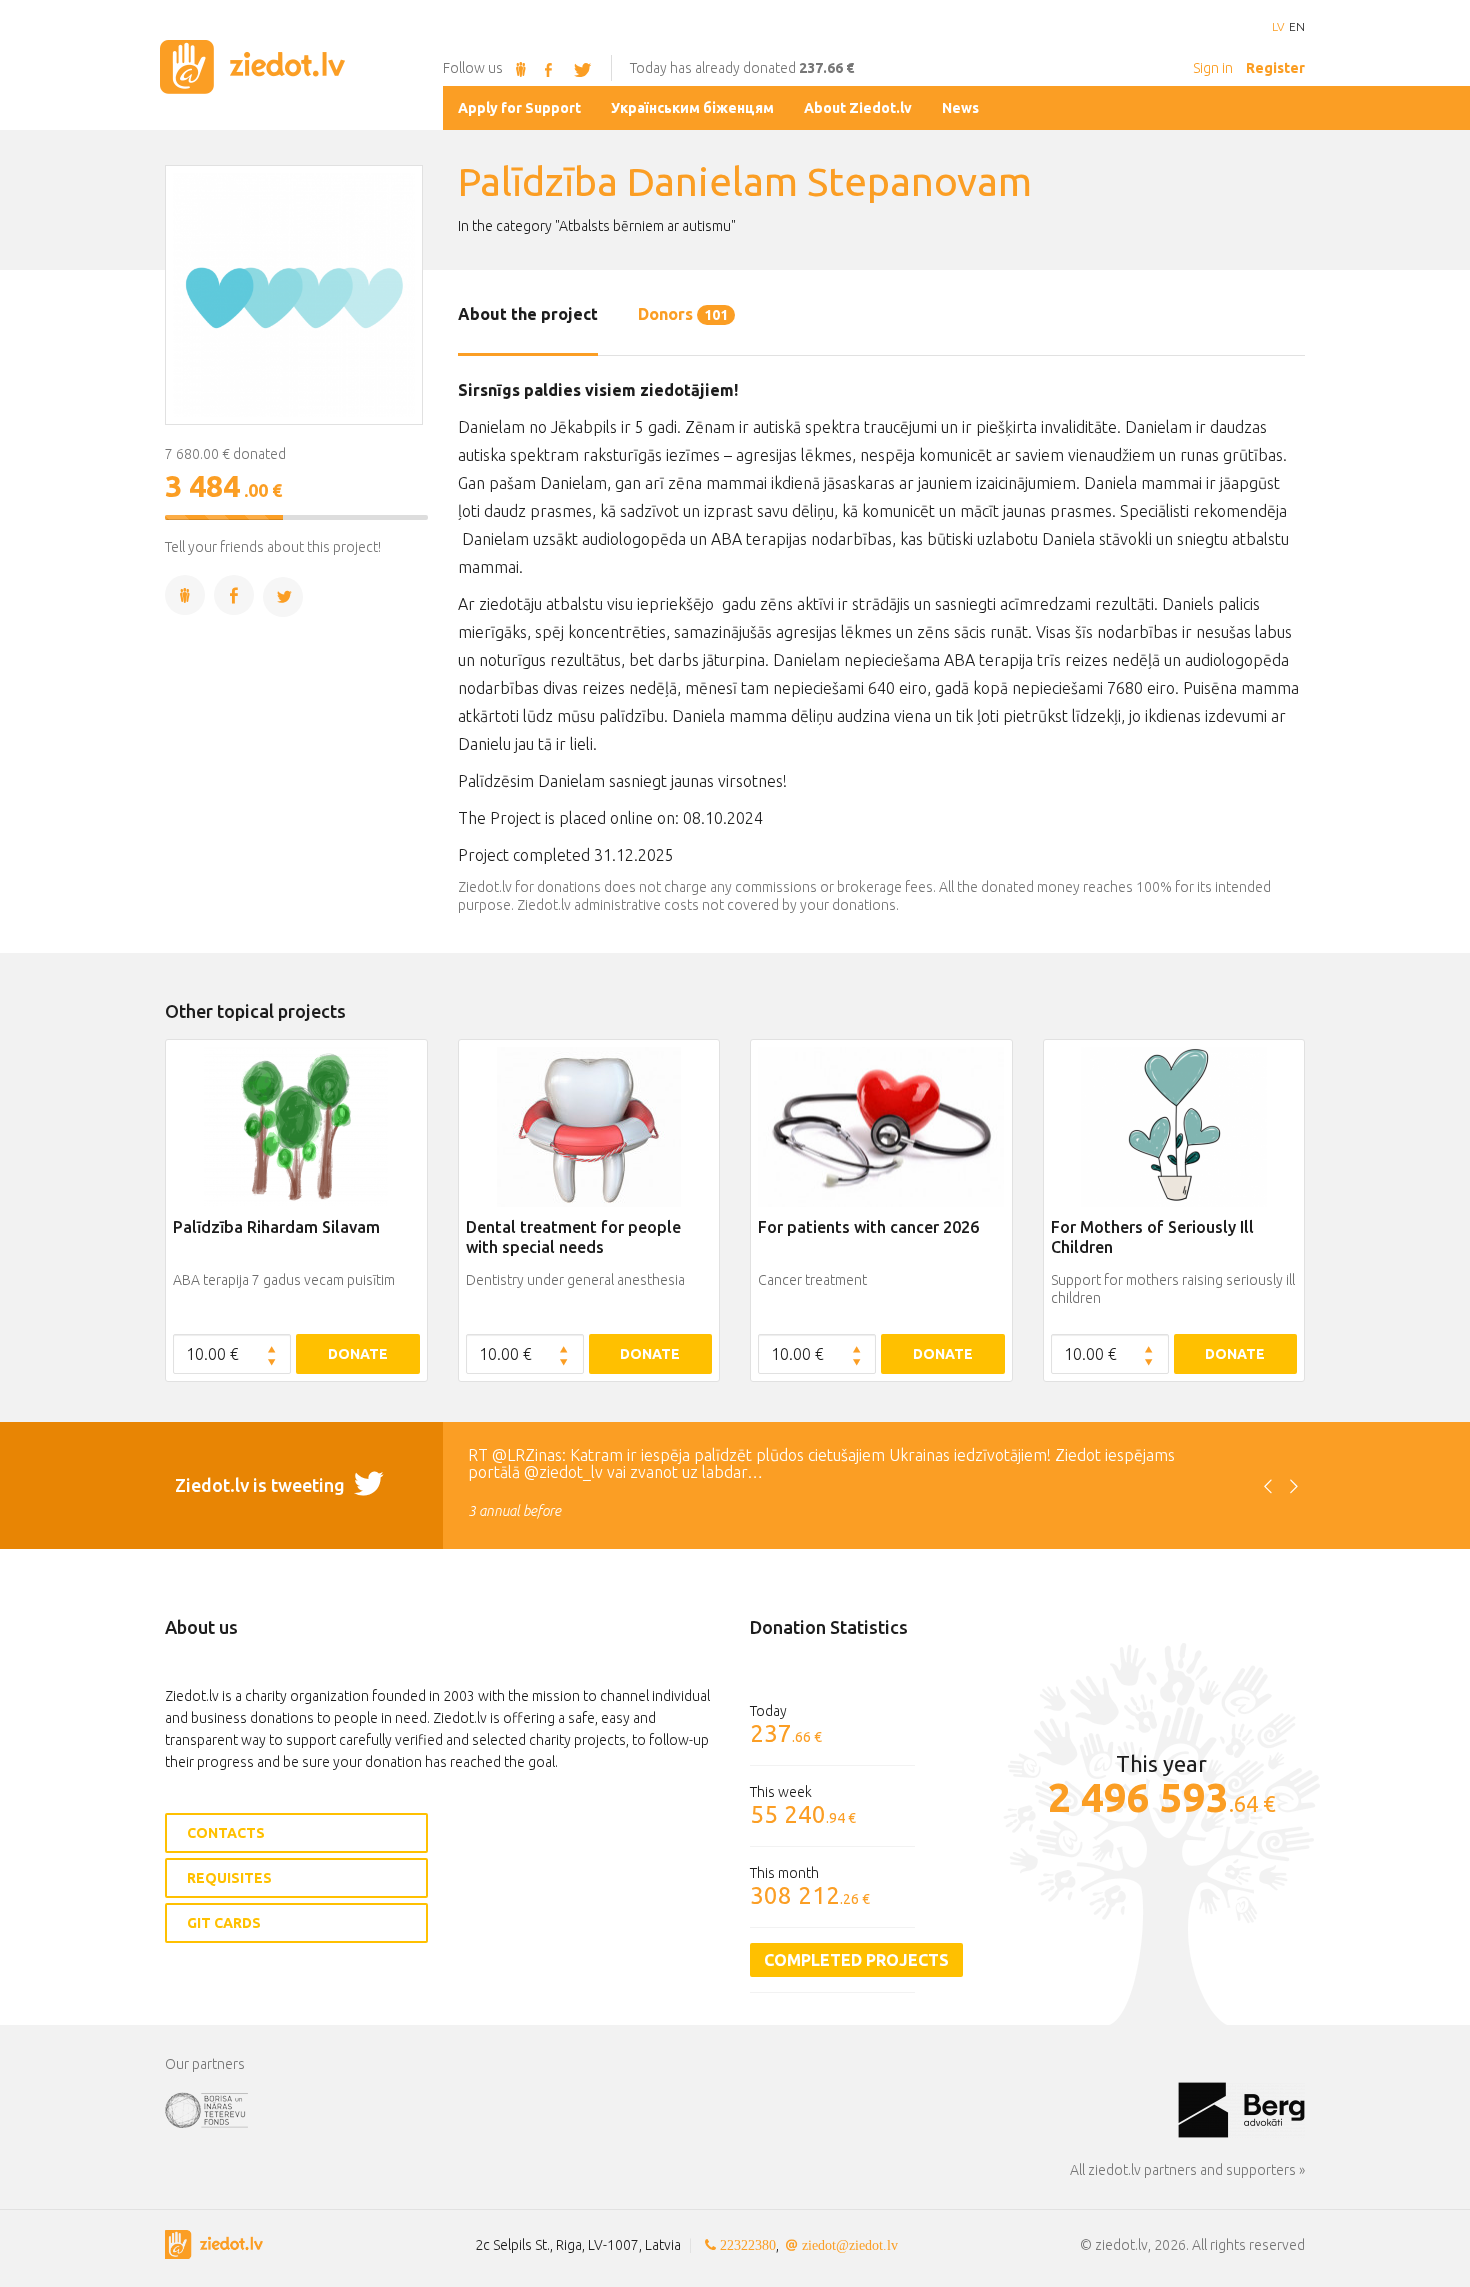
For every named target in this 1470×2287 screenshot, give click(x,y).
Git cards (224, 1923)
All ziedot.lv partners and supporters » (1187, 2170)
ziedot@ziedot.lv (850, 2245)
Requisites (229, 1878)
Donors (683, 314)
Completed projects (856, 1960)
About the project (528, 314)
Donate (358, 1354)
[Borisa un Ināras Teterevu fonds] (671, 2109)
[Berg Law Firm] (1241, 2109)
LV (1278, 27)
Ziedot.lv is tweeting (262, 1485)
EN (1297, 27)
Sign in (1213, 68)
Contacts (226, 1833)
